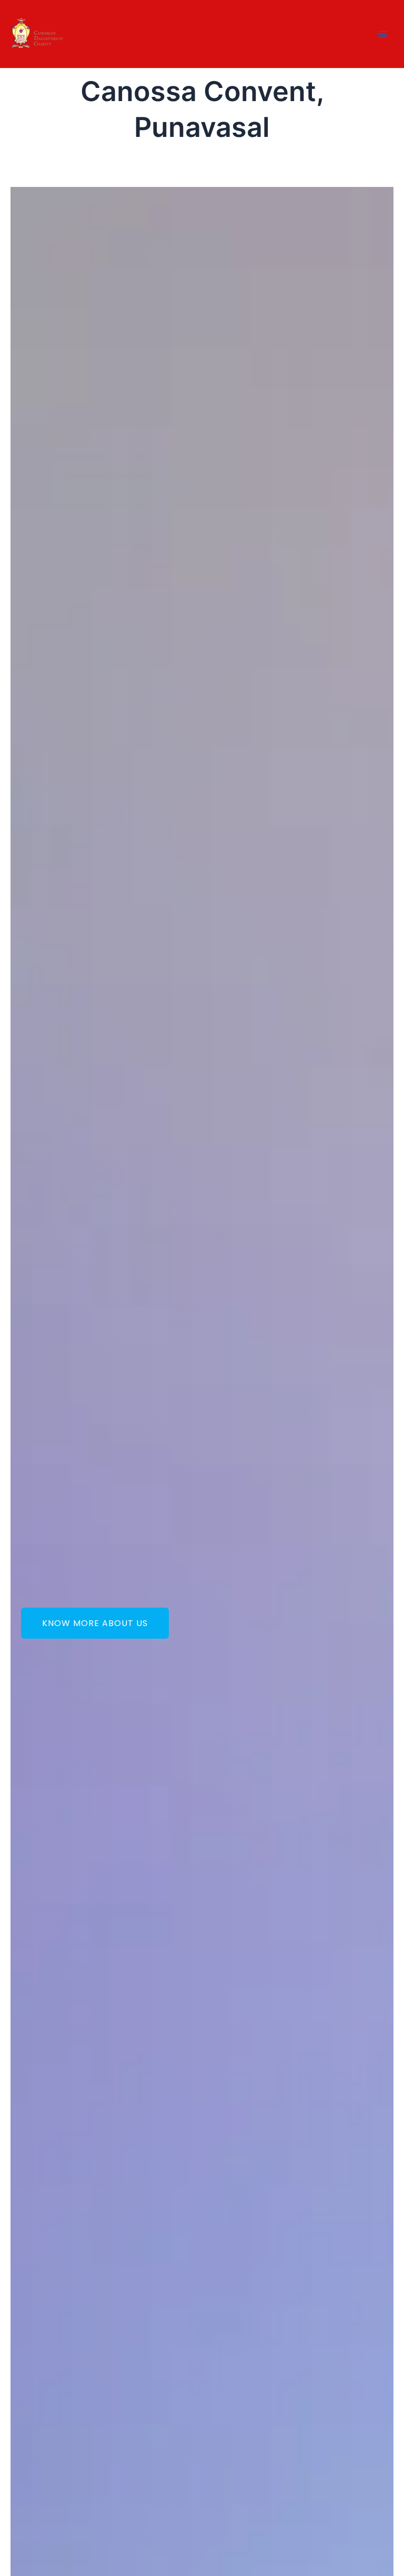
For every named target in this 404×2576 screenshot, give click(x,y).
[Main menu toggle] (382, 34)
